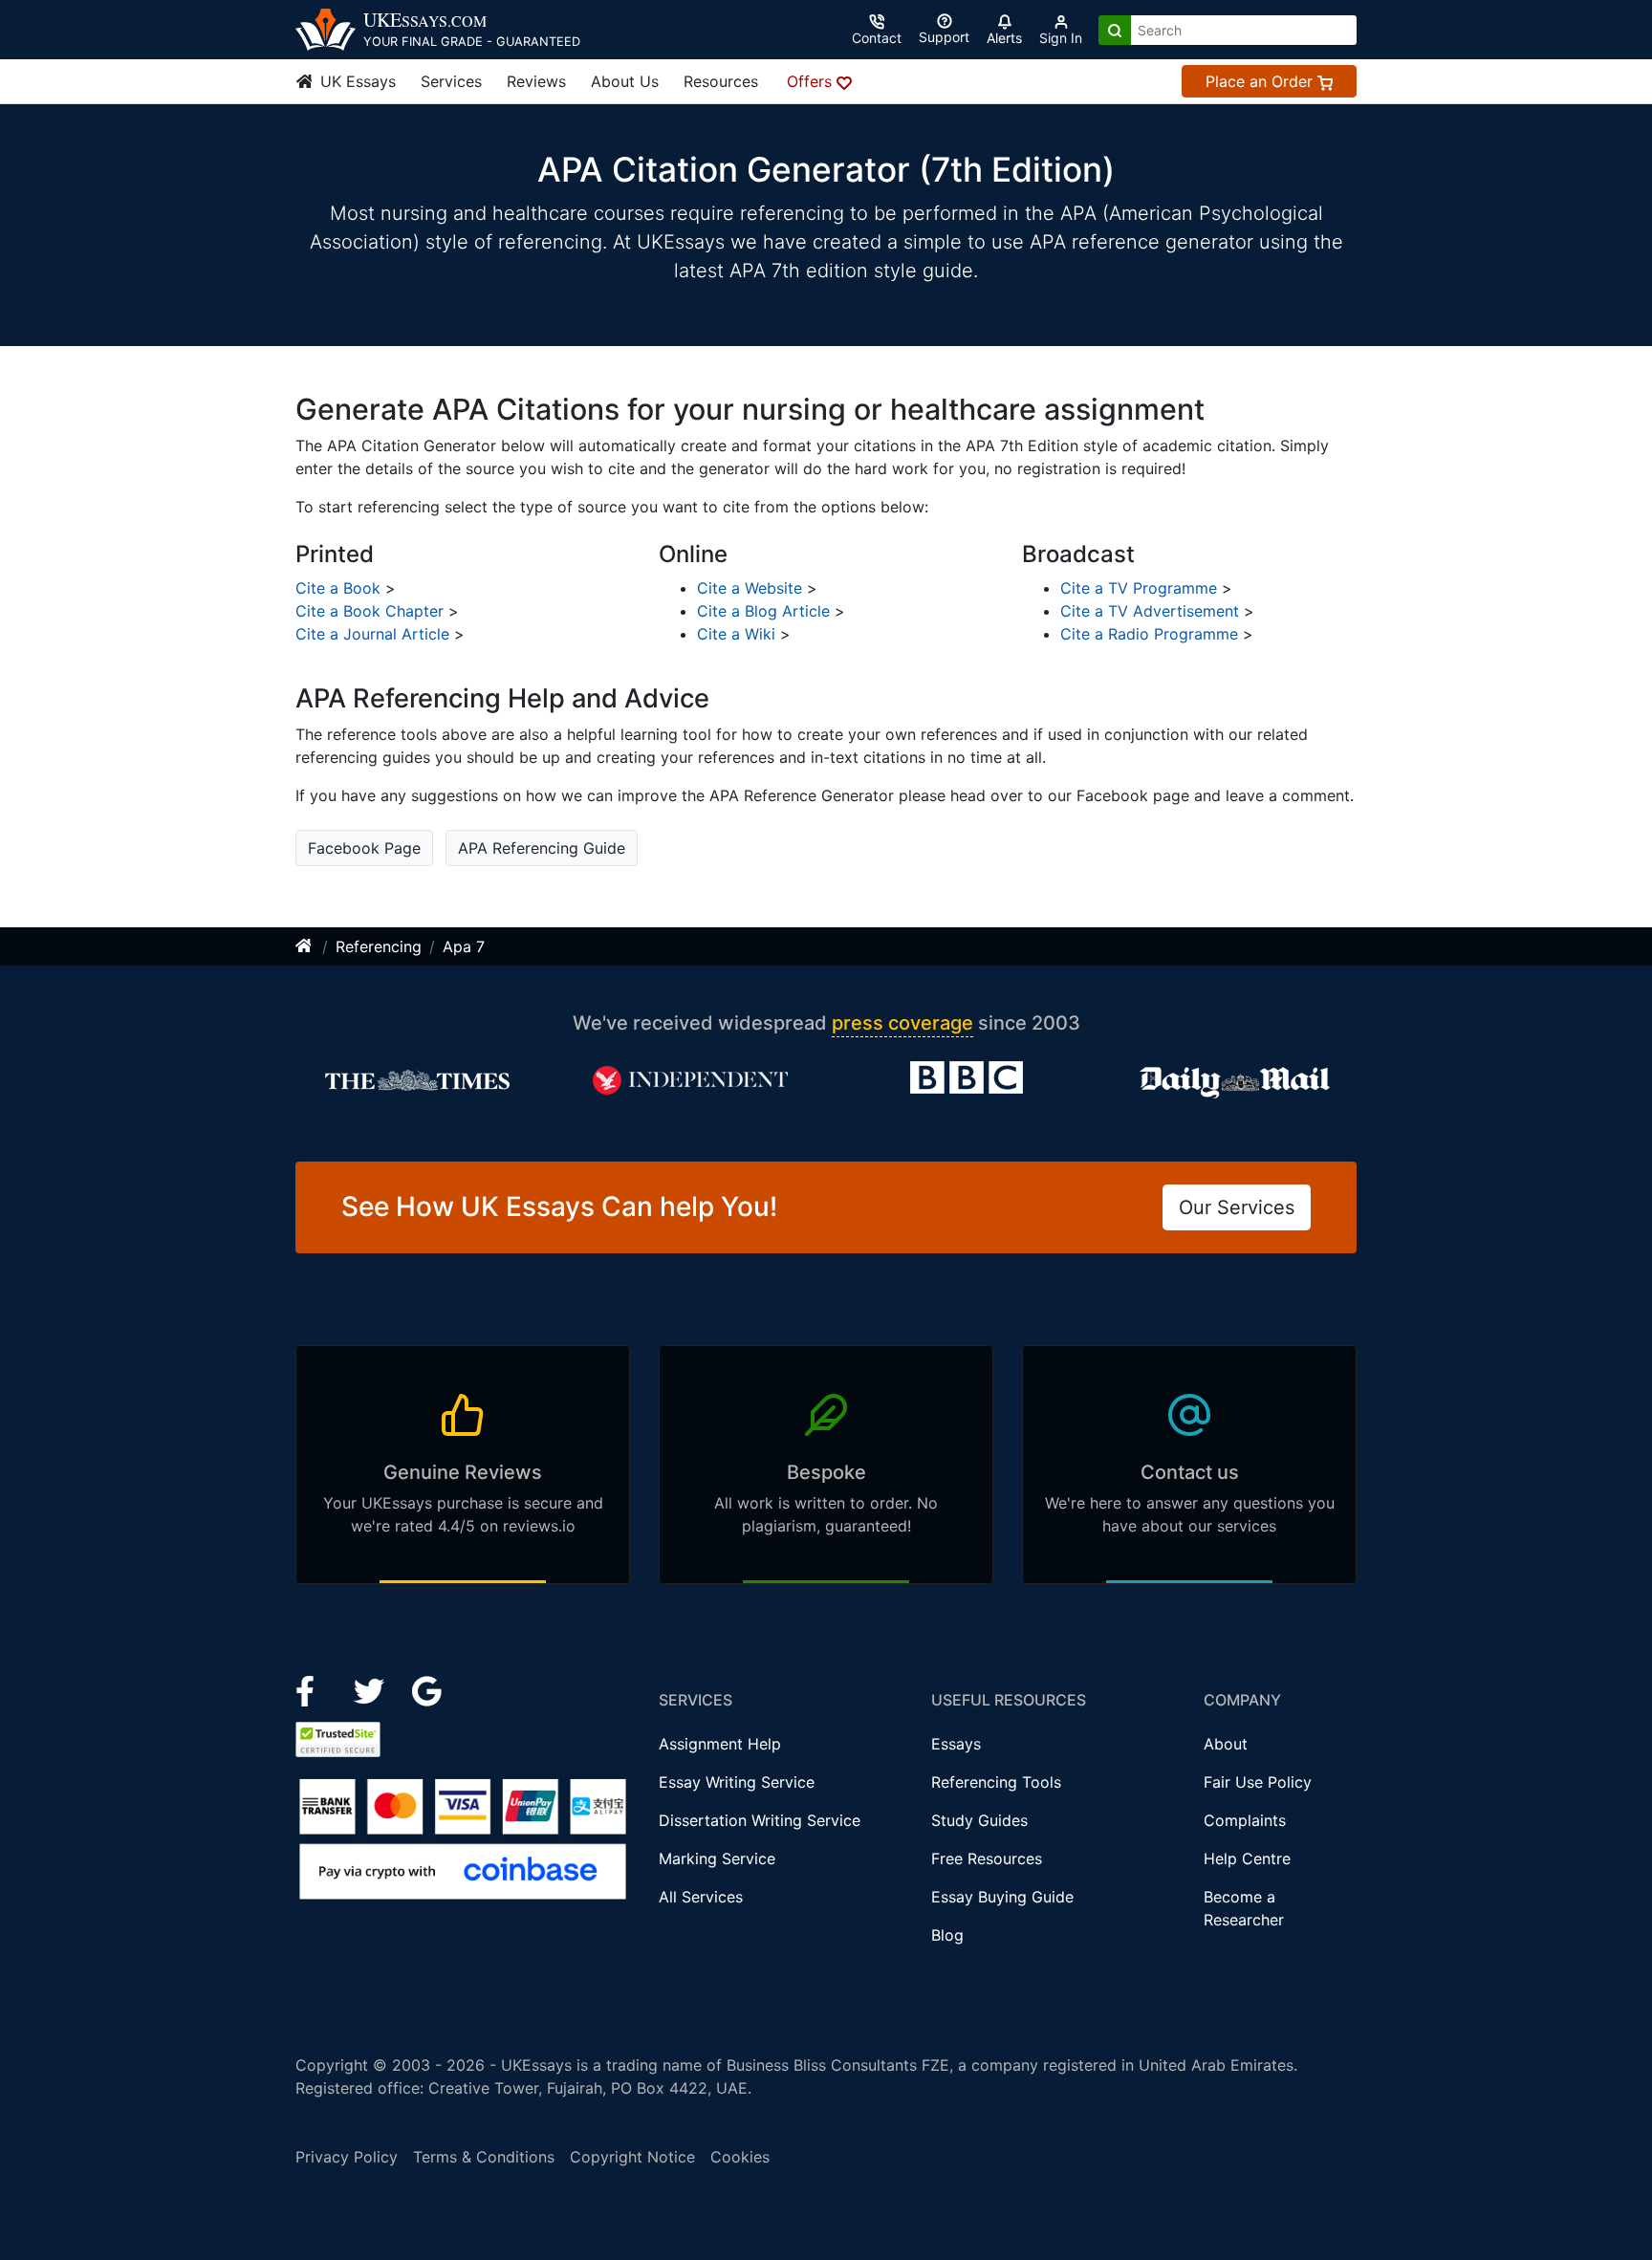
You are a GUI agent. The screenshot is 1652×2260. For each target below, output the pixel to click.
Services (451, 81)
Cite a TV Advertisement (1150, 611)
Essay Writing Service (737, 1782)
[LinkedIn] (371, 1689)
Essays (956, 1744)
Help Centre (1247, 1858)
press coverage (902, 1023)
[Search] (1115, 30)
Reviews (536, 81)
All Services (701, 1897)
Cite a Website (750, 588)
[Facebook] (313, 1689)
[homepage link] (305, 946)
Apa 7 (464, 946)
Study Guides (979, 1820)
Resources (721, 81)
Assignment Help (720, 1744)
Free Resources (987, 1858)
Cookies (740, 2157)
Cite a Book (338, 588)
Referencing (379, 946)
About (1226, 1744)
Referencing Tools (996, 1782)
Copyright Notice (632, 2157)
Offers (812, 81)
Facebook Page (364, 848)
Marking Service (717, 1858)
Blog (947, 1935)
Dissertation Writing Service (760, 1820)
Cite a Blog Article (763, 611)
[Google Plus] (427, 1689)
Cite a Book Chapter (370, 611)
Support (944, 37)
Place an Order (1261, 81)
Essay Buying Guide (1002, 1897)
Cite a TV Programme (1139, 588)
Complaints (1245, 1820)
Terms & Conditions (484, 2157)
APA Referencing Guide (542, 848)
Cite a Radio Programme (1149, 634)
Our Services (1237, 1207)
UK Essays (356, 81)
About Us (625, 81)
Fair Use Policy (1258, 1782)
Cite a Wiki (736, 634)
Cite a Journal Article (372, 634)
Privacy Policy (347, 2157)
